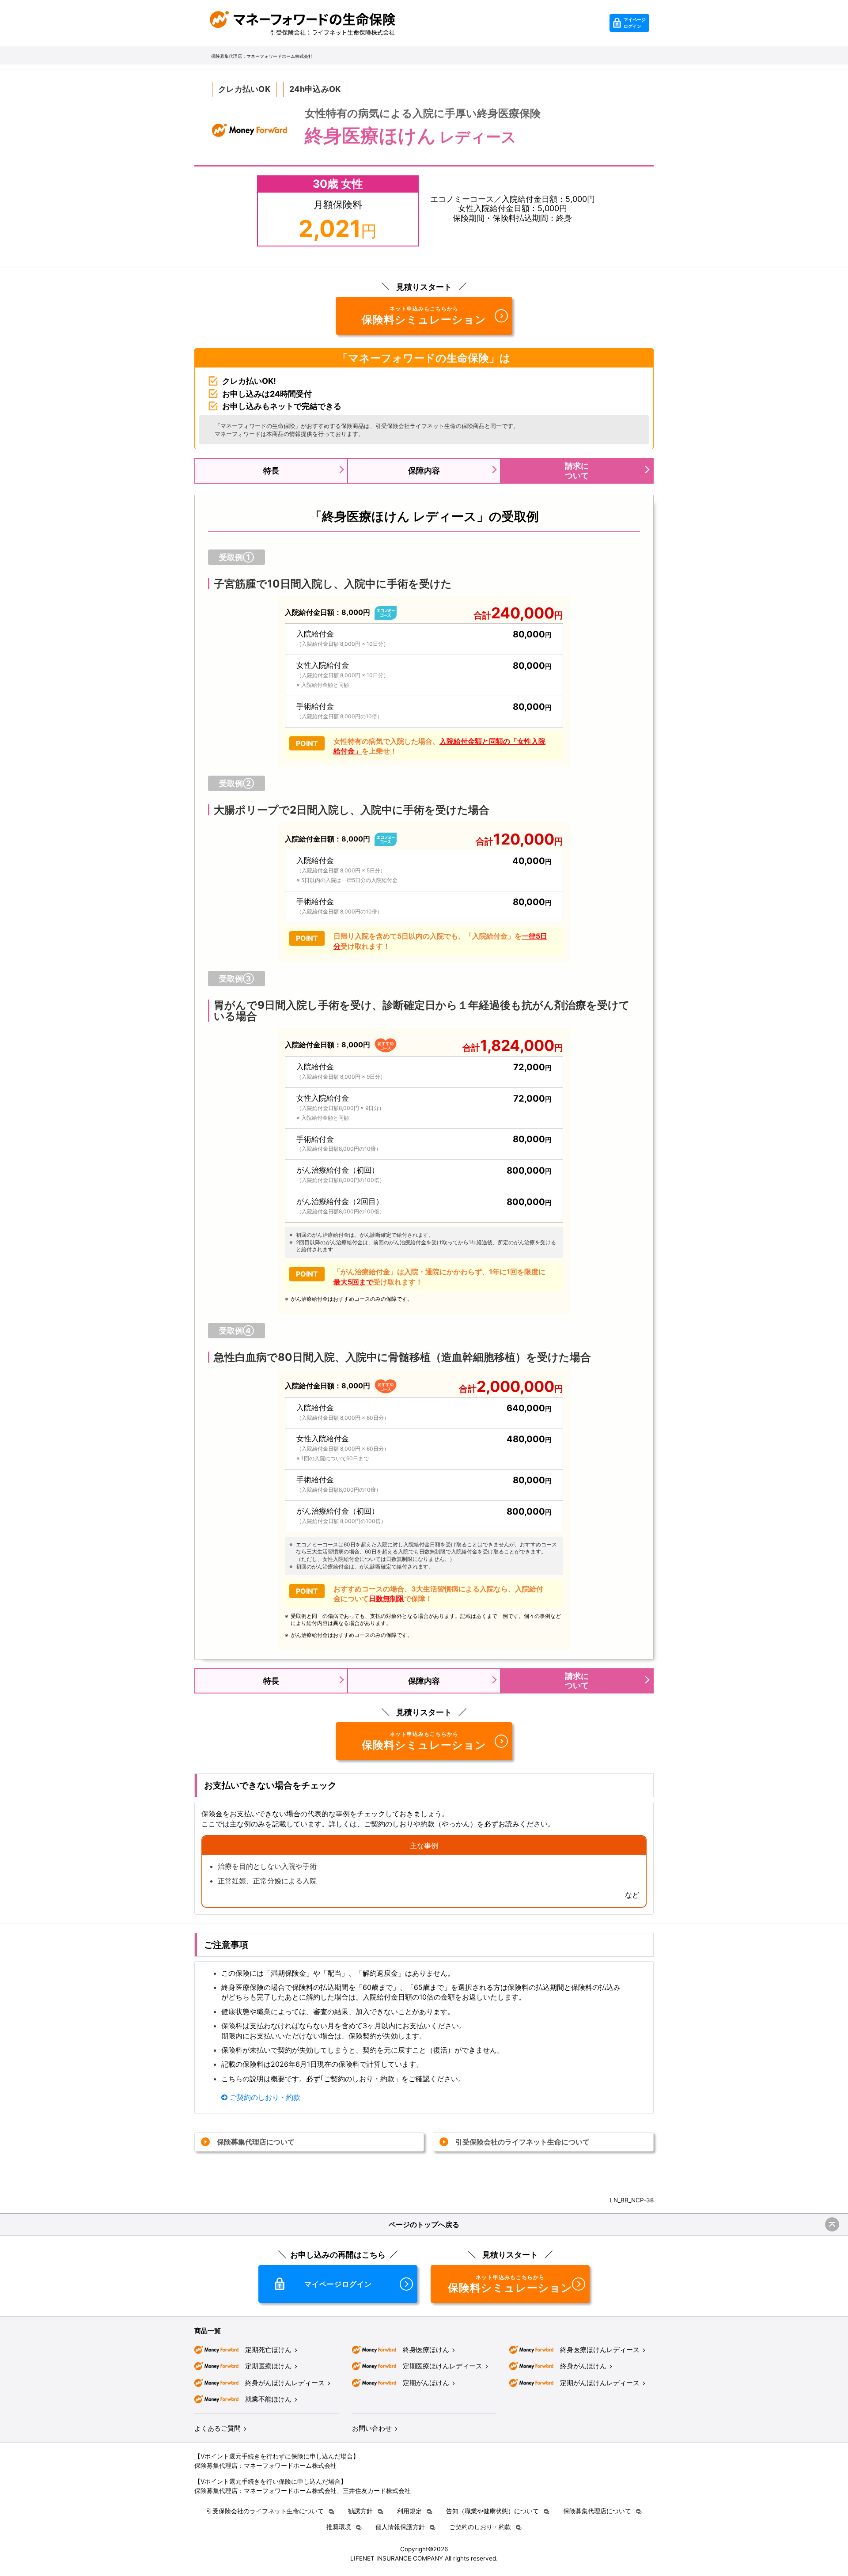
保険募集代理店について (256, 2142)
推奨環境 (339, 2527)
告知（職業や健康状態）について (492, 2511)
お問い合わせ (372, 2428)
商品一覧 (208, 2331)
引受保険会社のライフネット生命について (522, 2142)
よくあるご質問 (218, 2428)
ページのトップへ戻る (424, 2224)
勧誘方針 (360, 2511)
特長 (271, 471)
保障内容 (424, 471)
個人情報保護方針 (400, 2527)
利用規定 (409, 2511)
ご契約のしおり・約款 (264, 2097)
